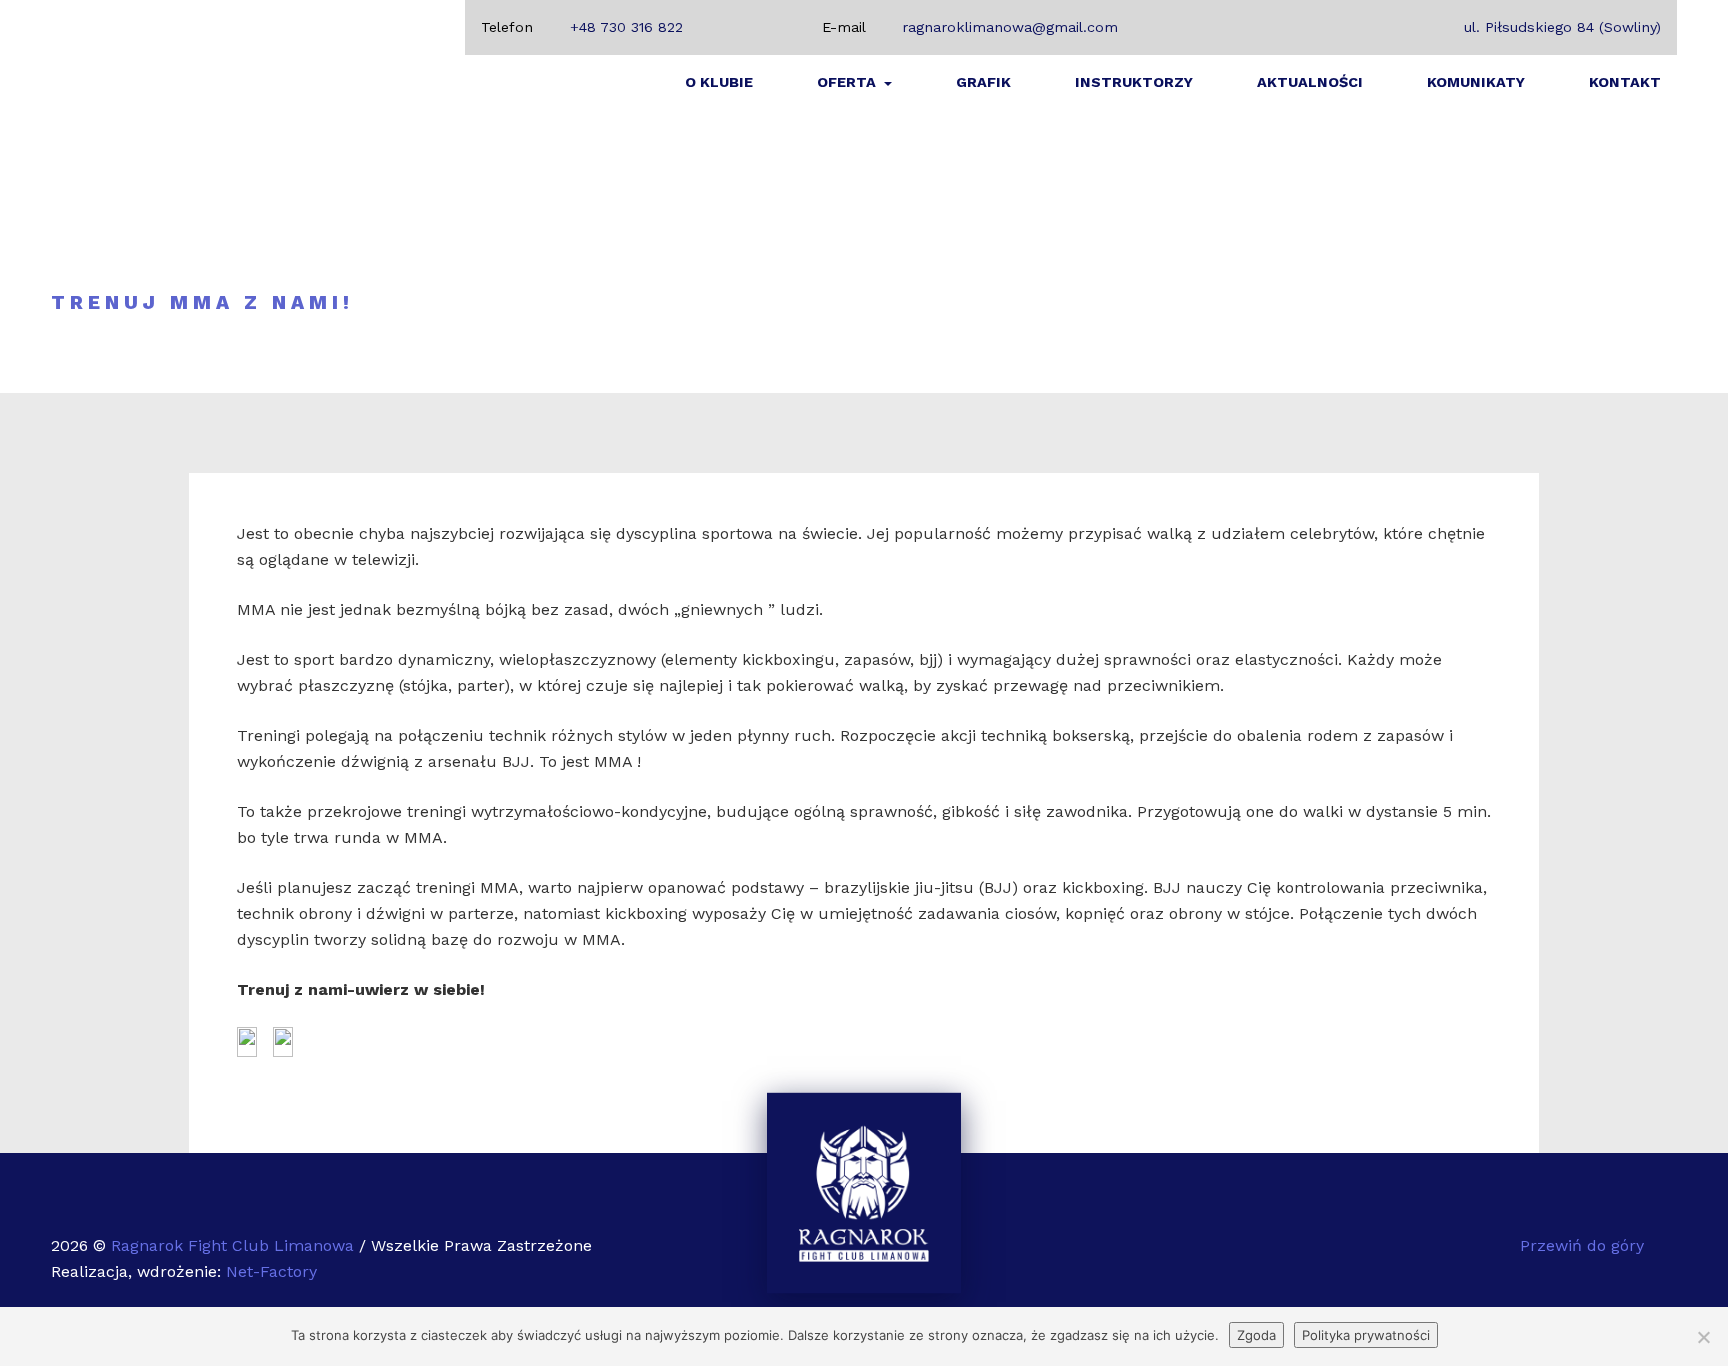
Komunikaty (1476, 82)
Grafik (983, 82)
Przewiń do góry (1584, 1245)
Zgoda (1256, 1335)
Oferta (848, 82)
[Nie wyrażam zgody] (1703, 1337)
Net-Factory (271, 1271)
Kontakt (1625, 82)
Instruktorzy (1134, 82)
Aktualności (1310, 82)
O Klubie (719, 82)
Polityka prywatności (1366, 1335)
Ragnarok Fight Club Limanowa (235, 1245)
